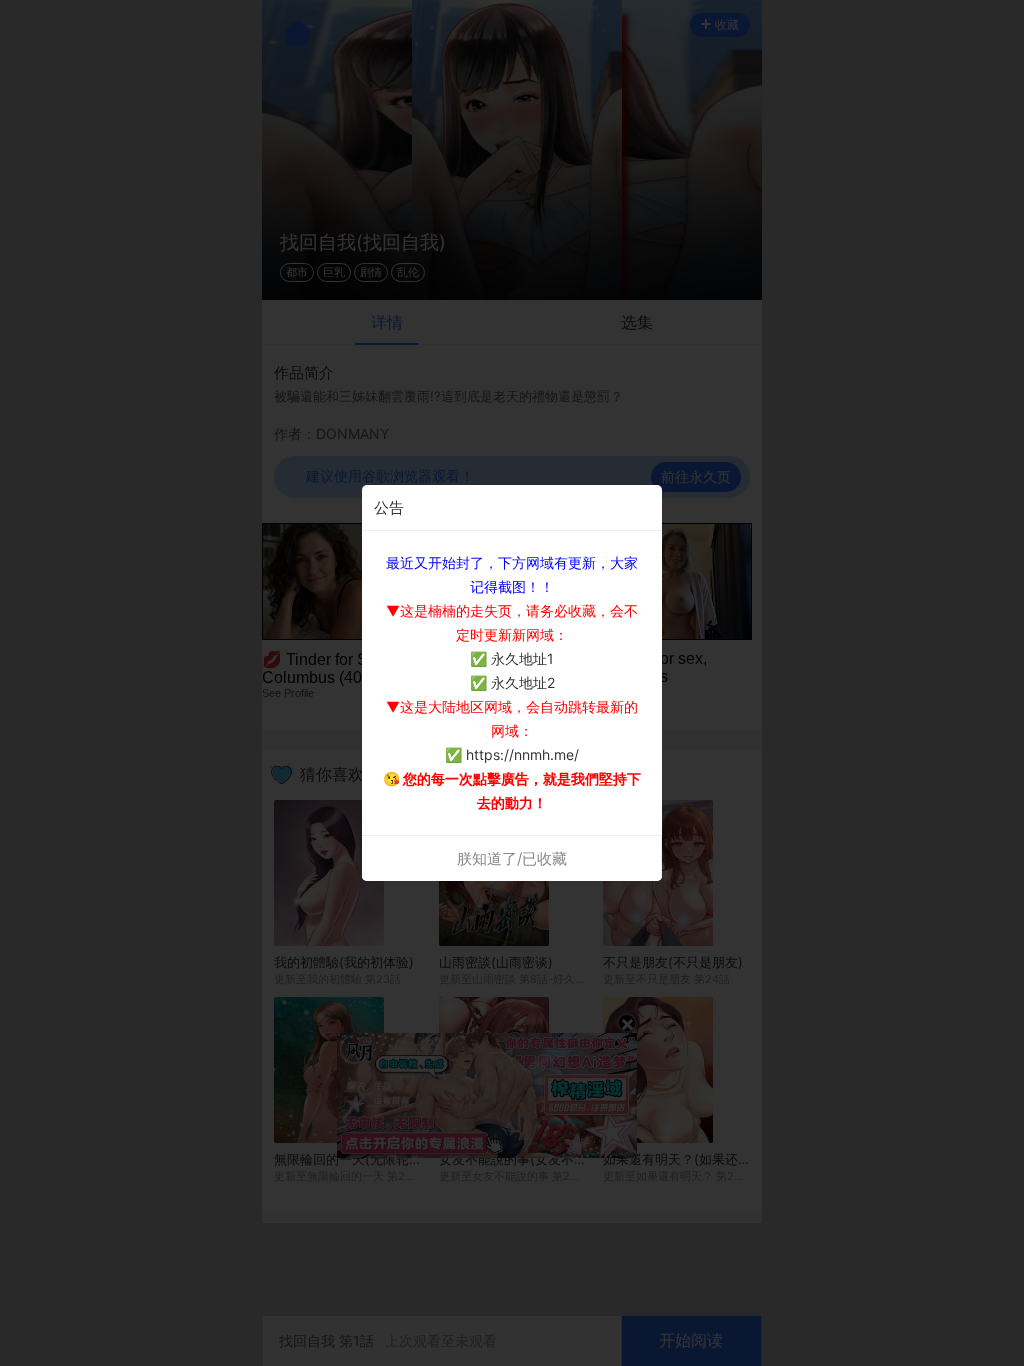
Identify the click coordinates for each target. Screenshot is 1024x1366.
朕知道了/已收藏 (512, 858)
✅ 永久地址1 (512, 658)
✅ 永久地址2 (512, 682)
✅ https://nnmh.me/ (512, 754)
